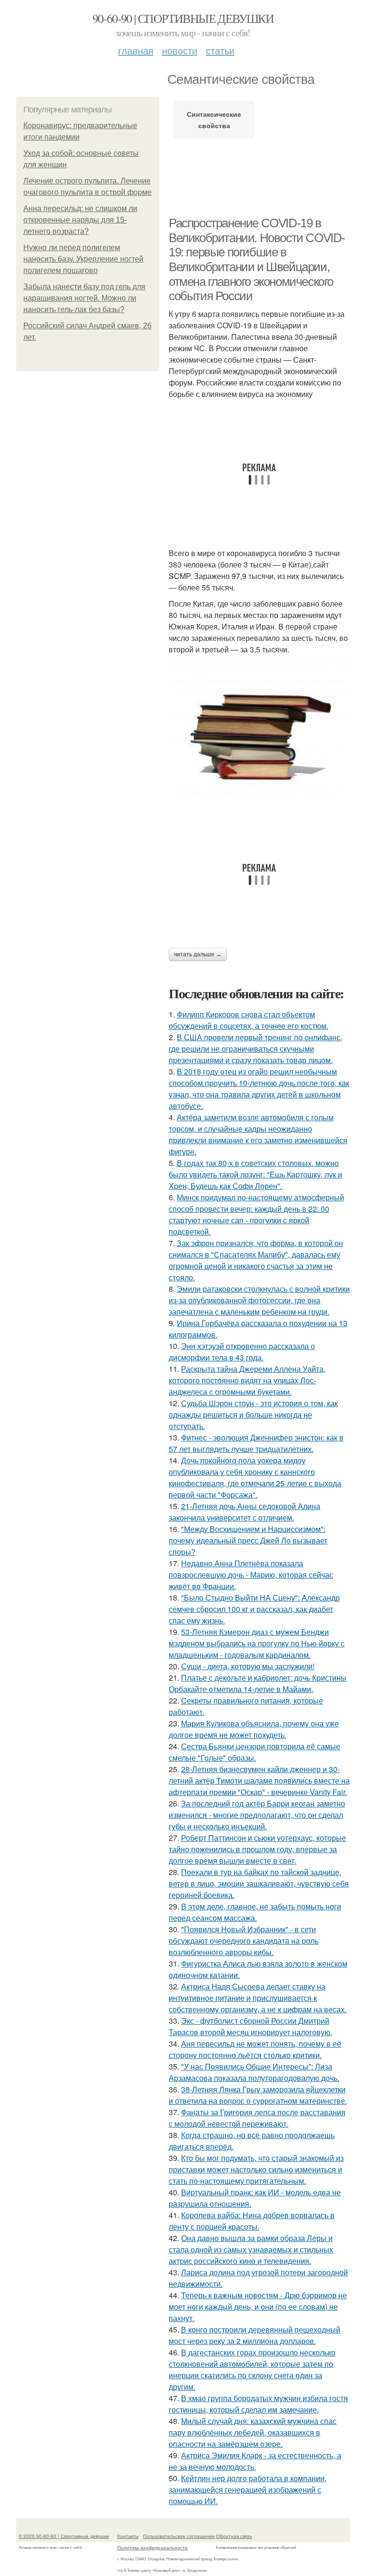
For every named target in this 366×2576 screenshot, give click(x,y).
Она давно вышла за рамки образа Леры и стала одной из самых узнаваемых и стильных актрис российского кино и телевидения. (251, 2249)
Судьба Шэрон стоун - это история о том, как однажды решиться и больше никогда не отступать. (253, 1415)
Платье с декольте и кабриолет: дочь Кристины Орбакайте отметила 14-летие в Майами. (258, 1683)
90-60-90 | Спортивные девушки (183, 18)
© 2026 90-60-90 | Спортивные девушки (64, 2536)
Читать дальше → (198, 954)
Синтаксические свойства (214, 120)
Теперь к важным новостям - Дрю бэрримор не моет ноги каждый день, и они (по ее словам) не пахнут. (258, 2307)
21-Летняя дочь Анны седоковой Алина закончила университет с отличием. (244, 1512)
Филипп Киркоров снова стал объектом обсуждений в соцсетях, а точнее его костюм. (249, 1020)
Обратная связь (234, 2536)
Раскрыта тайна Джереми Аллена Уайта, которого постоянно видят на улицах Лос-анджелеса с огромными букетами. (247, 1380)
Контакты (128, 2536)
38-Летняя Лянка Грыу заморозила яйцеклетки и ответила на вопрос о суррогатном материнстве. (258, 2095)
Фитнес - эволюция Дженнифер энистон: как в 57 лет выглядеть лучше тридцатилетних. (256, 1443)
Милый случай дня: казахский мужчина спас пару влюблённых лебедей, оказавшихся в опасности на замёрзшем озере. (253, 2432)
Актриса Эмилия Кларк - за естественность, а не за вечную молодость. (255, 2461)
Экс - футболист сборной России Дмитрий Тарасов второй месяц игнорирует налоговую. (250, 2026)
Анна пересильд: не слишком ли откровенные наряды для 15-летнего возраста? (80, 220)
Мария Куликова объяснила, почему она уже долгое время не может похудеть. (254, 1729)
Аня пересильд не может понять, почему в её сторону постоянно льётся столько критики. (255, 2049)
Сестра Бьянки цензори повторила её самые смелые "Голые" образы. (254, 1752)
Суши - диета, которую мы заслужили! (248, 1666)
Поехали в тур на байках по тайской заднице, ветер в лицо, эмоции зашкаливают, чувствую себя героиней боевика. (259, 1883)
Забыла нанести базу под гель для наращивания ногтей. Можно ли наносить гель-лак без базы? (84, 298)
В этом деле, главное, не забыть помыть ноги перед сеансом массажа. (255, 1912)
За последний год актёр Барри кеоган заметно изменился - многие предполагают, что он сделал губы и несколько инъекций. (257, 1815)
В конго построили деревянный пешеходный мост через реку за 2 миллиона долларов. (254, 2335)
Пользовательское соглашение (179, 2536)
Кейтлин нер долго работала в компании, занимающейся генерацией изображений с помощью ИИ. (248, 2490)
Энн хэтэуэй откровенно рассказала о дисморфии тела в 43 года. (242, 1352)
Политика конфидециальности (152, 2547)
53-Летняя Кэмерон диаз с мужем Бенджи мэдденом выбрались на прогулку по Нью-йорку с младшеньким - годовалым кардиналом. (257, 1643)
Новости (180, 50)
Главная (136, 50)
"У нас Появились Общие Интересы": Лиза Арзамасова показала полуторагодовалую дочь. (254, 2072)
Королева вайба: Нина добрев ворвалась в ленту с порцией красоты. (252, 2221)
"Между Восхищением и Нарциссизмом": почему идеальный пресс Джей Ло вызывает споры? (248, 1540)
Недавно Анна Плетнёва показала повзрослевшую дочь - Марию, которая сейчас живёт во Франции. (251, 1575)
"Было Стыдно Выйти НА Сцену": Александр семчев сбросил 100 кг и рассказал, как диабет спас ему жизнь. (254, 1609)
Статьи (220, 50)
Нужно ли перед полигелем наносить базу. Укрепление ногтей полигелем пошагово (83, 259)
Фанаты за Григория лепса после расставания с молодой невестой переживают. (257, 2118)
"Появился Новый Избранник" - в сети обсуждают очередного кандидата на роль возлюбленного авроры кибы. (244, 1941)
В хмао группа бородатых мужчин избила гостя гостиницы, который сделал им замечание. (258, 2404)
